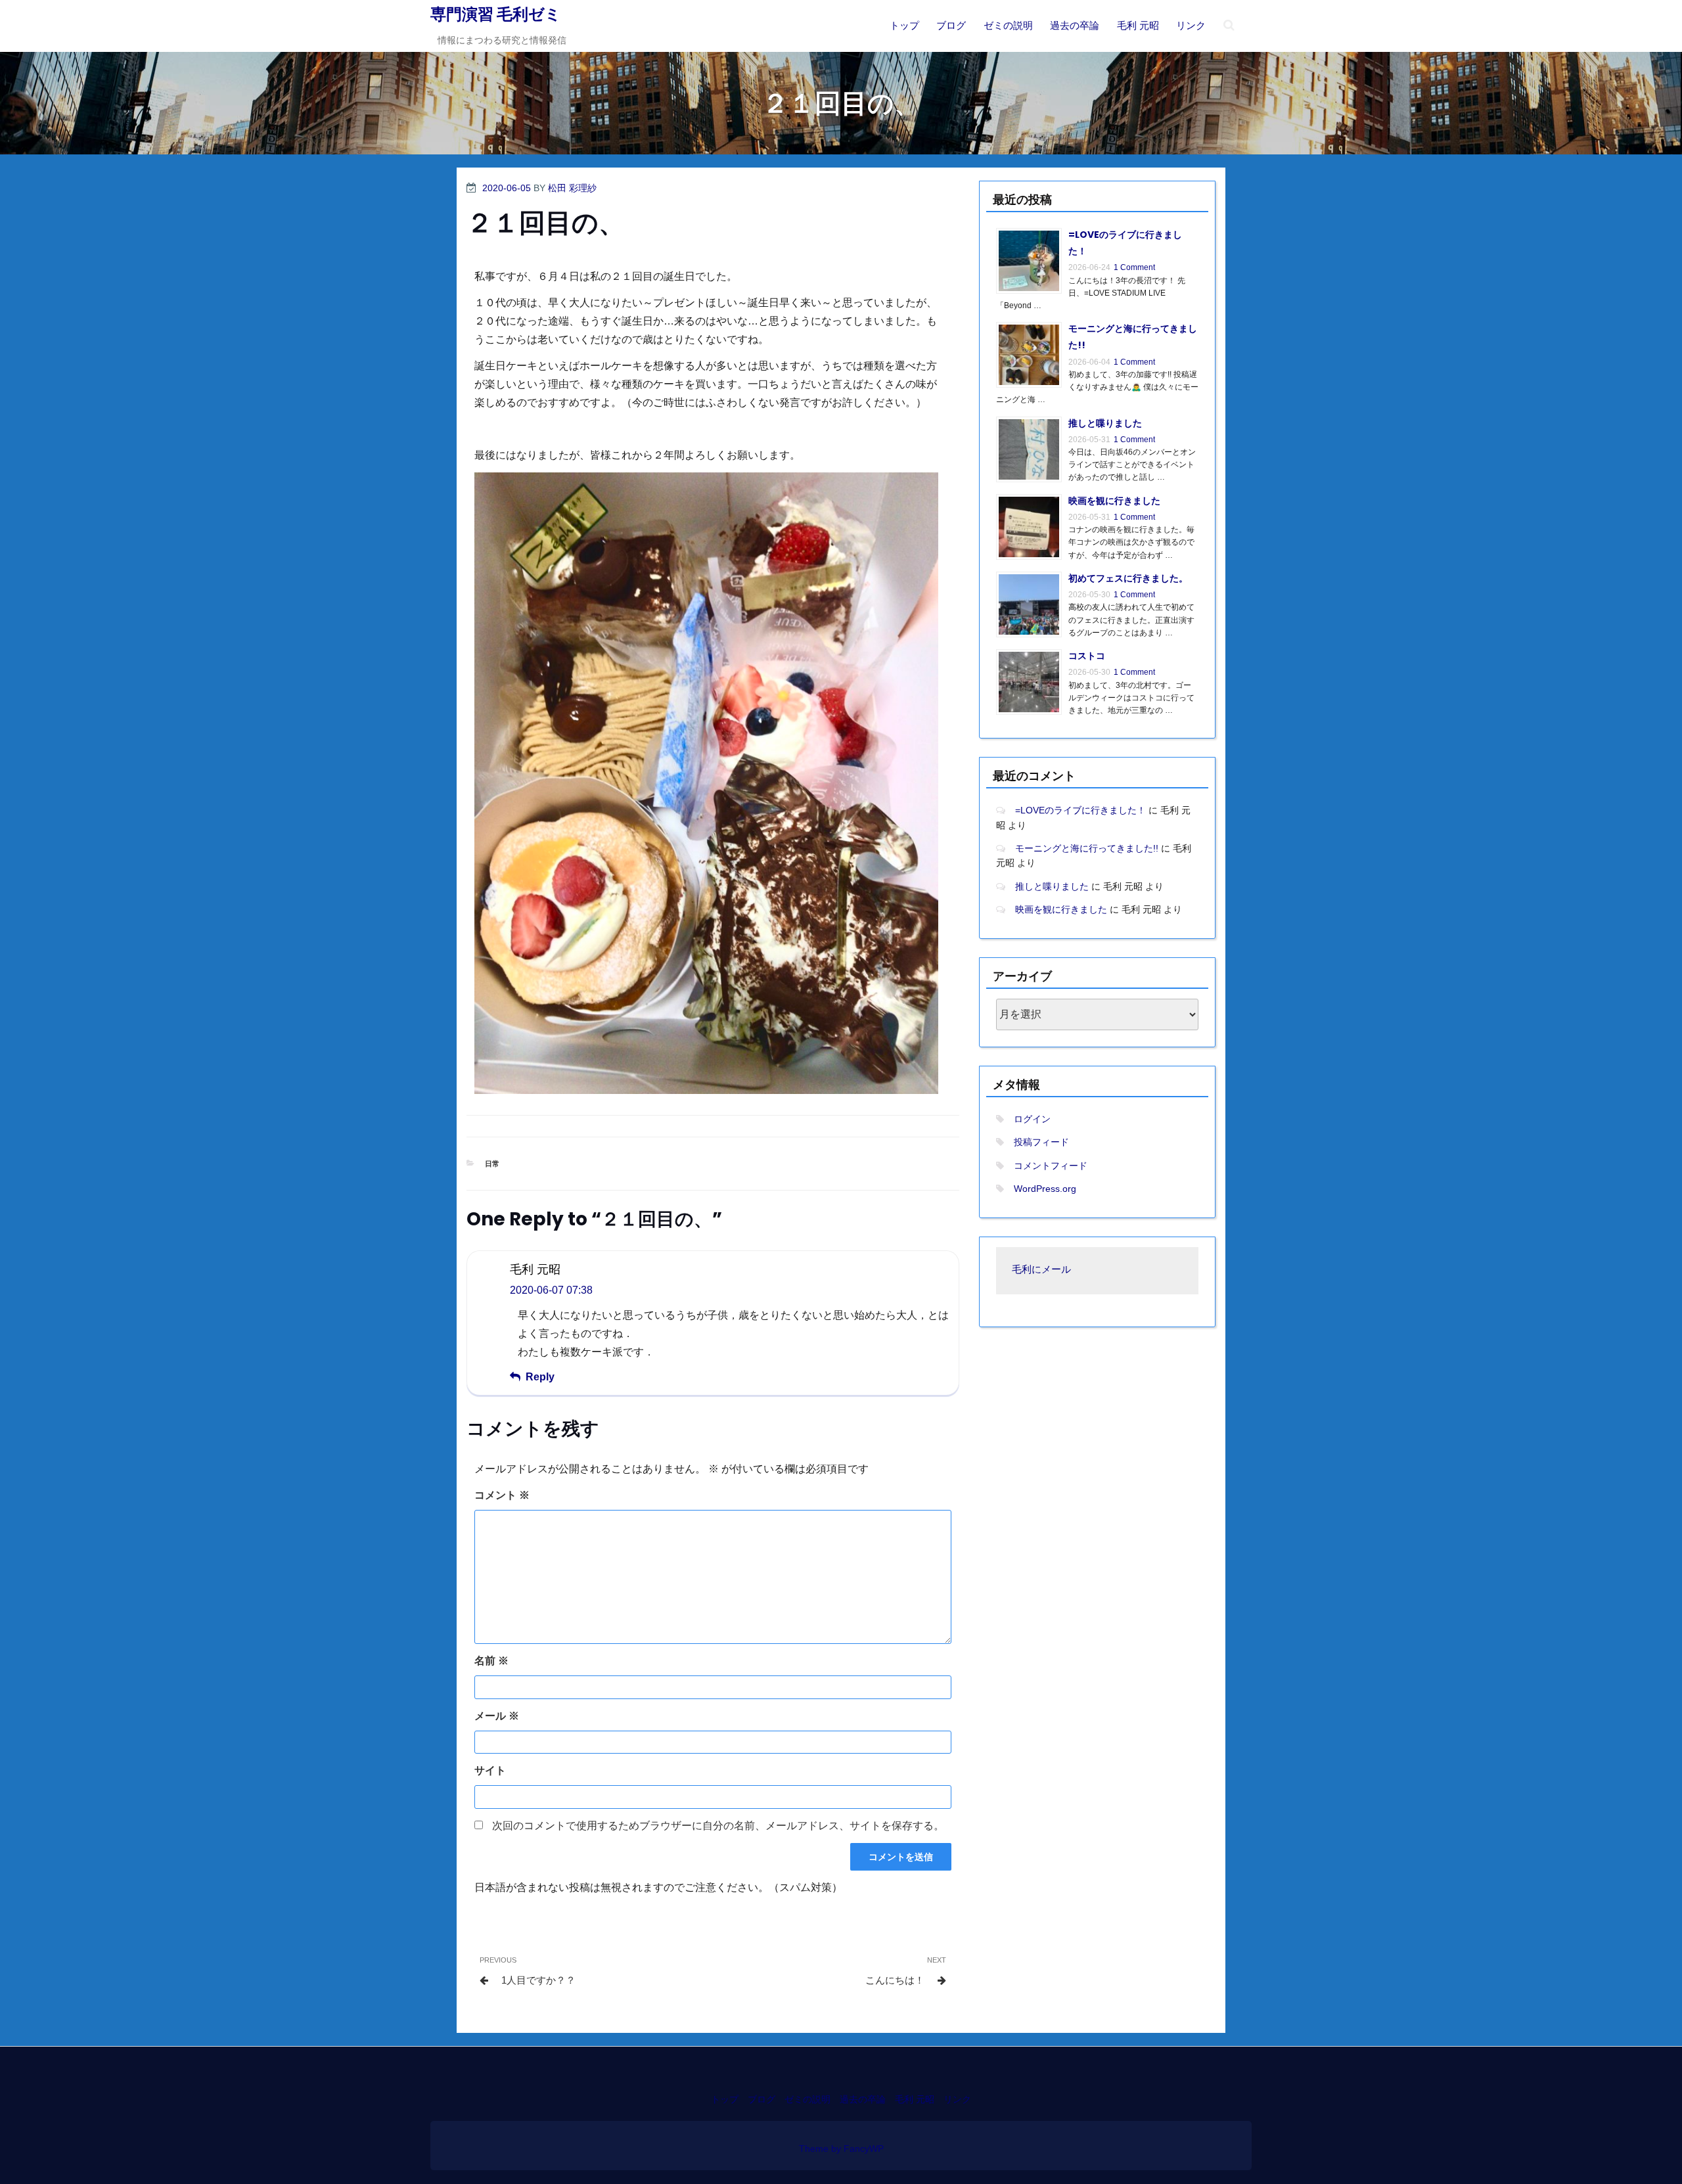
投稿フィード (1041, 1142)
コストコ (1087, 656)
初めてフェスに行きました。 (1128, 578)
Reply (540, 1377)
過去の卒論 (1075, 25)
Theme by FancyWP (841, 2149)
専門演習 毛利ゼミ (496, 14)
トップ (904, 25)
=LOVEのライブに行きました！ (1080, 810)
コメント (502, 1495)
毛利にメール (1041, 1270)
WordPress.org (1045, 1189)
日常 (492, 1164)
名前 (491, 1661)
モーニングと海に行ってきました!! (1087, 848)
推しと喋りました (1105, 423)
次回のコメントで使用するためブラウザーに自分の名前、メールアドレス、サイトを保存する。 (718, 1826)
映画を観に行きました (1114, 501)
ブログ (951, 25)
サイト (490, 1770)
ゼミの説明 (1008, 25)
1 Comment (1134, 267)
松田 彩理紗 (572, 188)
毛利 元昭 (1138, 25)
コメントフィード (1051, 1166)
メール (497, 1716)
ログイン (1032, 1119)
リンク (1191, 25)
